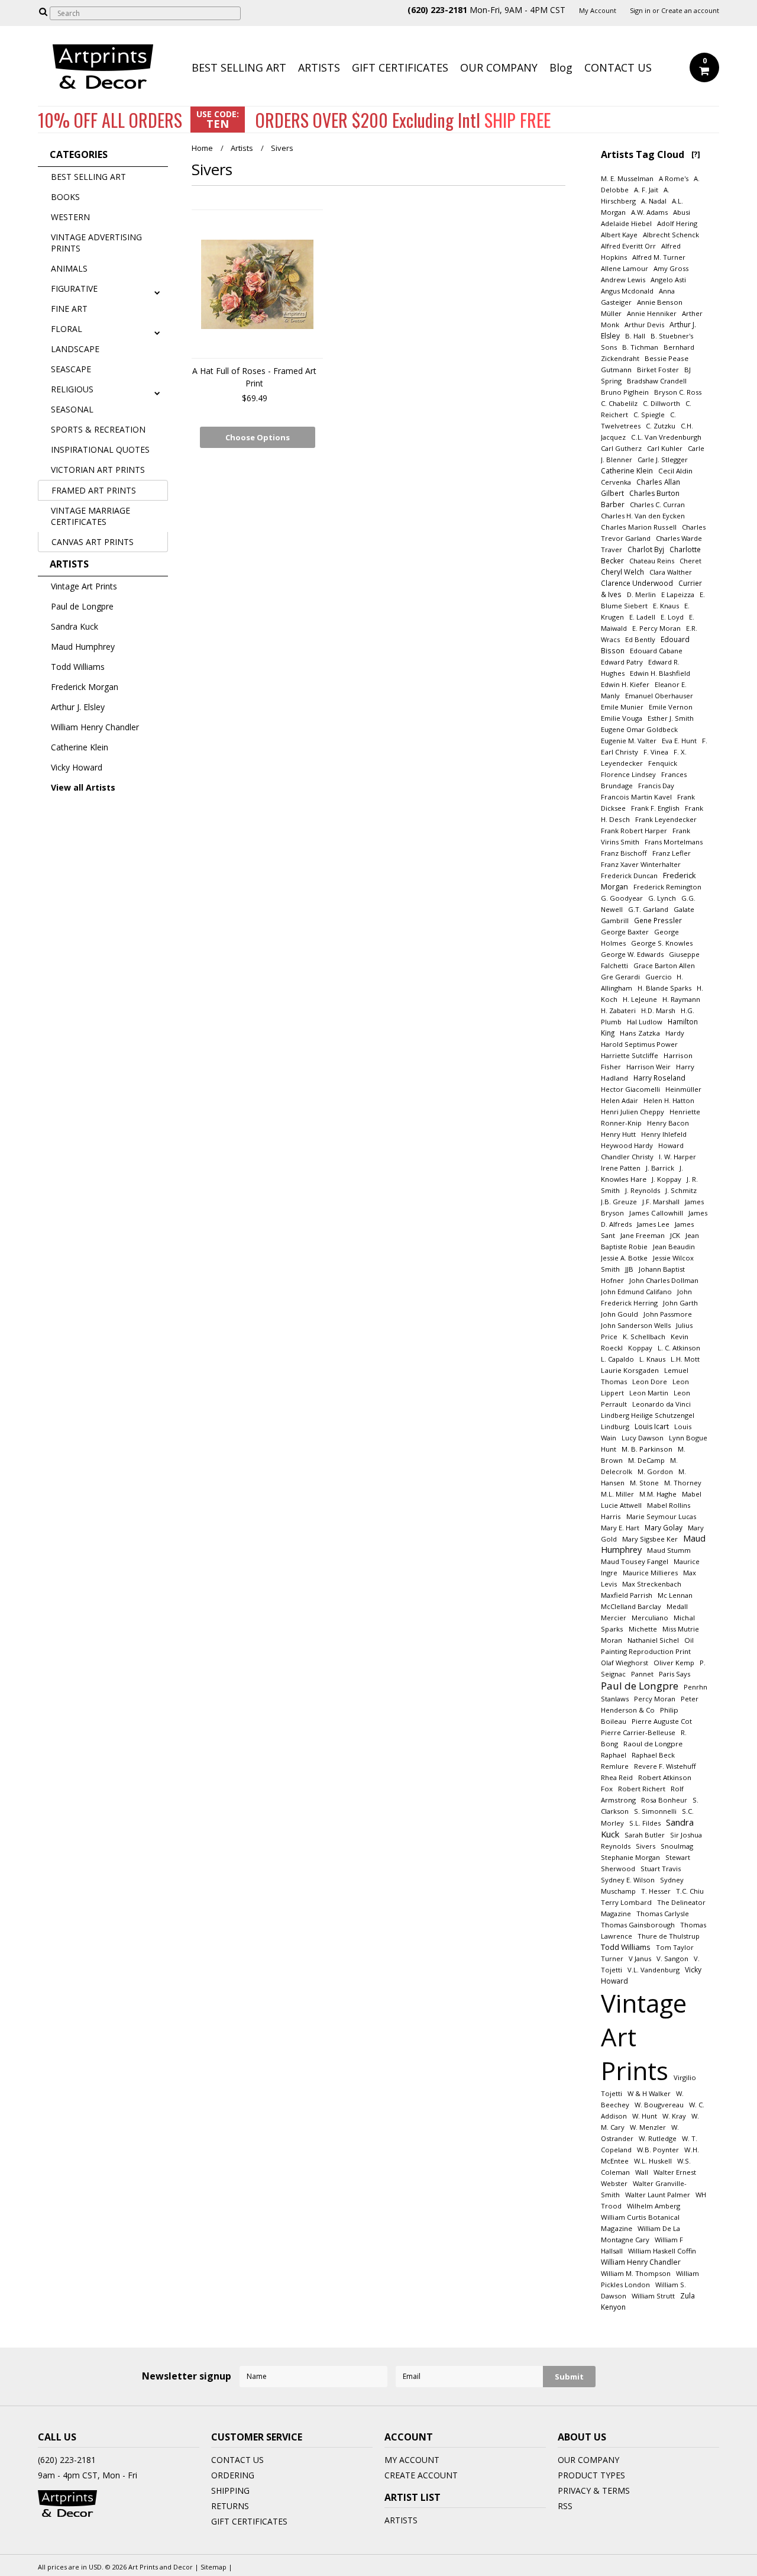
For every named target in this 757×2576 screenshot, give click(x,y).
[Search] (43, 11)
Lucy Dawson (643, 1438)
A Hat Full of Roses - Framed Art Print (254, 377)
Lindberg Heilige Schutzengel (648, 1415)
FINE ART (69, 309)
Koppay (640, 1348)
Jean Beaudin (674, 1247)
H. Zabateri (618, 1010)
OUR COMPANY (499, 67)
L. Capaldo (617, 1359)
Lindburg (615, 1426)
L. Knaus (652, 1359)
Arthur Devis (644, 325)
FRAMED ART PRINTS (94, 490)
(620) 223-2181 (67, 2460)
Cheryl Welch (622, 572)
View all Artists (83, 787)
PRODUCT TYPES (591, 2475)
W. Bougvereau (659, 2105)
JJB (629, 1269)
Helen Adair (619, 1100)
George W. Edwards (632, 954)
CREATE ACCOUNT (421, 2475)
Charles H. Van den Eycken (643, 516)
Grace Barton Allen (664, 965)
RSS (565, 2506)
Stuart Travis (661, 1869)
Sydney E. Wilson (628, 1880)
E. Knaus (666, 606)
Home (202, 148)
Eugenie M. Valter (629, 741)
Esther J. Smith (671, 718)
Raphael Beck (653, 1755)
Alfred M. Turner (659, 257)
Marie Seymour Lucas (661, 1516)
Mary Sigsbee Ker (650, 1539)
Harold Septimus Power (639, 1044)
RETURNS (230, 2506)
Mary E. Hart (620, 1528)
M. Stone (644, 1483)
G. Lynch (662, 898)
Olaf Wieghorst (625, 1663)
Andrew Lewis (623, 280)
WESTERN (70, 217)
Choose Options (258, 437)
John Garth (680, 1303)
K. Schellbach (644, 1337)
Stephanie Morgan (630, 1857)
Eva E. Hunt (679, 741)
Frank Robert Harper (634, 831)
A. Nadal (654, 201)
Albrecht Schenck (671, 235)
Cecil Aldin (675, 471)
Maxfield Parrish (627, 1595)
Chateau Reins (652, 561)
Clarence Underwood (637, 583)
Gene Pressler (658, 920)
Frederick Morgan (85, 687)
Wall (642, 2172)
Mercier (614, 1618)
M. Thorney (683, 1483)
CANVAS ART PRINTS (93, 542)
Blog (561, 67)
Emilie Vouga (622, 718)
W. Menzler (648, 2127)
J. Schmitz (681, 1190)
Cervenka (616, 482)
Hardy (675, 1033)
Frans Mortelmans (674, 842)
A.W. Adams (649, 212)
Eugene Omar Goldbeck (639, 729)
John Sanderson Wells (636, 1325)
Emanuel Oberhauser (659, 696)
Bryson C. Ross (678, 392)
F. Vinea (656, 752)
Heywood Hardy (627, 1145)
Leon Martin (649, 1393)
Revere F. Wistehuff (665, 1766)
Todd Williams (78, 667)
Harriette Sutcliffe (630, 1055)
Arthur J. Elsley (78, 707)
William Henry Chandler (95, 727)
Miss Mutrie (681, 1629)
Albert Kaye (619, 235)
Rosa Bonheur (664, 1800)
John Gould (619, 1314)
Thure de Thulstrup (669, 1936)
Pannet (642, 1674)
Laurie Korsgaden (630, 1370)
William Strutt (653, 2296)
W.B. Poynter (658, 2150)
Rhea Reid (617, 1777)
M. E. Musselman (627, 178)
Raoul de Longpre (653, 1744)
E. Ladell (642, 617)
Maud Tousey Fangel (635, 1561)
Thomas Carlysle (663, 1914)
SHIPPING (230, 2490)
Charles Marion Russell (639, 527)
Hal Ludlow (645, 1022)
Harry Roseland (659, 1078)
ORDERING (233, 2475)
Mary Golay (664, 1527)
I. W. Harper (677, 1157)
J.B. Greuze (619, 1202)
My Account (598, 11)
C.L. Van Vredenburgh (666, 437)
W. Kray (674, 2116)
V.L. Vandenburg (654, 1970)
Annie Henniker (652, 313)
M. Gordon (655, 1471)
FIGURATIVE (74, 288)
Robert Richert (642, 1789)
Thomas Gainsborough (638, 1925)
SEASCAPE (71, 369)
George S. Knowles (662, 943)
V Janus (640, 1958)
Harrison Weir (648, 1067)
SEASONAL (72, 409)
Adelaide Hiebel (626, 223)
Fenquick (663, 763)
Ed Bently (640, 639)
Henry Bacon (668, 1123)
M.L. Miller (617, 1494)
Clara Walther (671, 572)
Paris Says (674, 1674)
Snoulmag (677, 1846)
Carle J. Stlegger (663, 460)
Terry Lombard (626, 1902)
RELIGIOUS (72, 389)
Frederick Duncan (629, 876)
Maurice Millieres (650, 1573)
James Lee (653, 1224)
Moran (612, 1640)
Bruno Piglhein (625, 392)
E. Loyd (672, 617)
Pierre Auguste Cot (662, 1721)
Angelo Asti (668, 280)
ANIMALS (69, 268)
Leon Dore (650, 1382)
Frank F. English (655, 808)
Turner (612, 1958)
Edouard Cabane (656, 651)
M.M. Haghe (658, 1494)
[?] (696, 154)
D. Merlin (641, 594)
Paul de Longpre (82, 606)
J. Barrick (660, 1168)
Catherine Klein (80, 747)
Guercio (659, 977)
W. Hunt (645, 2116)
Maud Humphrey (83, 647)
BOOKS (65, 197)
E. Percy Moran (656, 628)
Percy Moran (655, 1699)
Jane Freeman (643, 1235)
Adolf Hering (677, 223)
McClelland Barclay (631, 1606)
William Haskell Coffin (662, 2251)
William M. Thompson (636, 2273)
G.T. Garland (648, 909)
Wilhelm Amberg (654, 2206)
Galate (684, 909)
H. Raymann (681, 999)
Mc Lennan (675, 1595)
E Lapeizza (678, 594)
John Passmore (668, 1314)
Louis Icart (652, 1426)
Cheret (690, 561)
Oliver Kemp (674, 1663)
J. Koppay (667, 1179)
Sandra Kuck (75, 626)
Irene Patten (621, 1168)
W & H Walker (649, 2093)
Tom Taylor (675, 1947)
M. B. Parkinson (647, 1449)
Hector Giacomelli (630, 1089)
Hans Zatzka (640, 1033)
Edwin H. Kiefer (625, 684)
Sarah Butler (645, 1835)
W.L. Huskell (653, 2161)
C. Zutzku (661, 426)
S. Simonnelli (655, 1811)
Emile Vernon (671, 707)
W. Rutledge (658, 2138)
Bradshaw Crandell (657, 381)
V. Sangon (672, 1958)
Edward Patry (622, 662)
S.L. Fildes (645, 1823)
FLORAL (67, 329)
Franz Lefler (672, 853)
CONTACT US (618, 67)
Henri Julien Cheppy (633, 1112)
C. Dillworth (661, 403)
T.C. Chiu (690, 1891)
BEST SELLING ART (239, 67)
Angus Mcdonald (627, 291)
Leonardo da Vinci (661, 1404)
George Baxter (625, 932)
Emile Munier (622, 707)
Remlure (615, 1766)
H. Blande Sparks (664, 988)
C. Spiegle (649, 415)
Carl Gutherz (621, 448)
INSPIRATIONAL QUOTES (100, 449)
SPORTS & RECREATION (98, 429)
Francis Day (656, 786)
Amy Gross (671, 268)
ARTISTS (319, 67)
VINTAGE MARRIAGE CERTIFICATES (90, 516)
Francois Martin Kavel (636, 797)
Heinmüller (683, 1089)
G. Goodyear (622, 898)
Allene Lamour (625, 268)
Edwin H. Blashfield (660, 673)
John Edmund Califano (636, 1292)
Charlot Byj (646, 549)
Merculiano (650, 1618)
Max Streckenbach (652, 1584)
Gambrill (615, 921)
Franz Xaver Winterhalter (641, 864)
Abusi (682, 212)
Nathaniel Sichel (653, 1640)
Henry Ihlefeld (664, 1134)
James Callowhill (656, 1213)
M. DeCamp (646, 1460)
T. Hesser (656, 1891)
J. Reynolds (643, 1190)
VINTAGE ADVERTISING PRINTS (96, 243)
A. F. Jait (646, 190)
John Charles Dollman (664, 1280)
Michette (643, 1629)
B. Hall (635, 336)
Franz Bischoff (624, 853)
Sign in (640, 11)
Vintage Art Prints (84, 586)
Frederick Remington (667, 887)
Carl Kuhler (665, 448)
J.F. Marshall (661, 1202)
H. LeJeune (640, 999)
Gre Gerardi (620, 977)
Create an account (690, 11)
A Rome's (674, 178)
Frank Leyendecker (666, 819)
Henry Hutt (618, 1134)
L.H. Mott (685, 1359)
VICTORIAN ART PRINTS (98, 470)
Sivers (646, 1846)
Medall (677, 1606)
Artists (242, 148)
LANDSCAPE (75, 349)
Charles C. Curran (657, 504)
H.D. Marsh (658, 1010)
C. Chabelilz (619, 403)
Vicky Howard (77, 767)
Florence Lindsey (628, 774)
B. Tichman (640, 347)
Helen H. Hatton (669, 1100)
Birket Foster (658, 370)
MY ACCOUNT (412, 2460)
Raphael (614, 1755)
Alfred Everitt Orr (628, 246)
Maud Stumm (669, 1550)
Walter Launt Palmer (658, 2195)
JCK (675, 1235)
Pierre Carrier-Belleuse (638, 1732)
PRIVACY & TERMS (594, 2490)
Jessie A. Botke (624, 1258)
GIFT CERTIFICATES (400, 67)
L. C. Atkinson (679, 1348)
